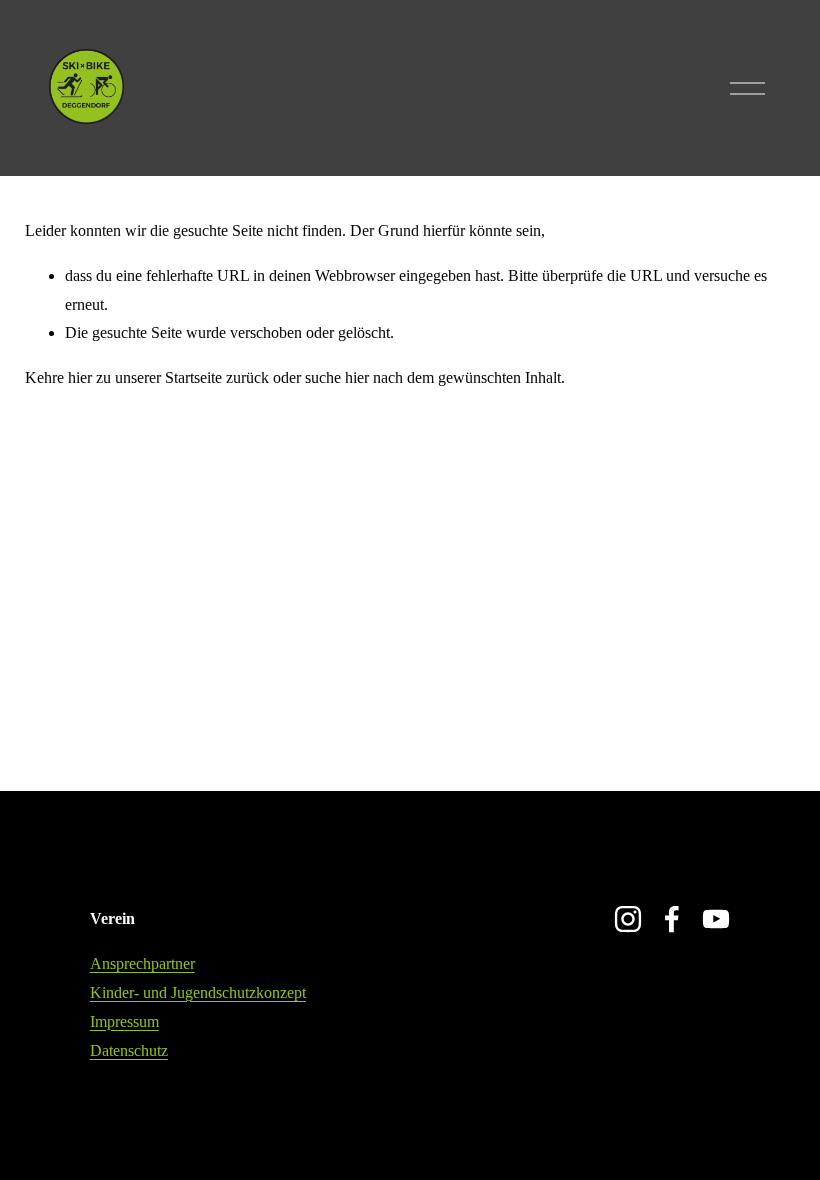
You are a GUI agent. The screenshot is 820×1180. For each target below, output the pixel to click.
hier (80, 377)
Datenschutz (129, 1050)
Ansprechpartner (142, 963)
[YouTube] (716, 919)
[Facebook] (672, 919)
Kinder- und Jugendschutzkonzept (198, 992)
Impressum (124, 1021)
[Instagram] (628, 919)
